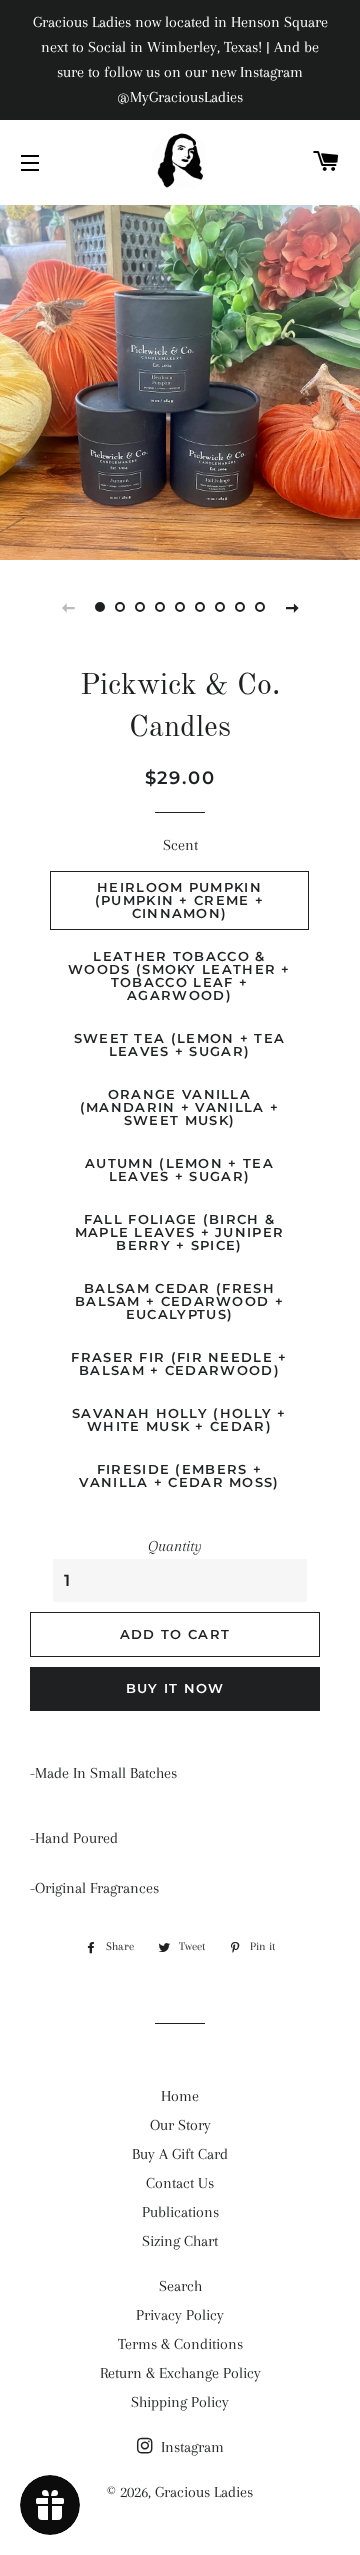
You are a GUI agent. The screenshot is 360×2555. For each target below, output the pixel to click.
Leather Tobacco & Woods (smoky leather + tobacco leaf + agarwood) (179, 975)
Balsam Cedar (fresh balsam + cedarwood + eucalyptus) (179, 1301)
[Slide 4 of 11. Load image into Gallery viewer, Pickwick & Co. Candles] (160, 607)
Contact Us (180, 2183)
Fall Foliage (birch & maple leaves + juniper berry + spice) (180, 1232)
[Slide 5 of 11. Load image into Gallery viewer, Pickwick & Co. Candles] (180, 607)
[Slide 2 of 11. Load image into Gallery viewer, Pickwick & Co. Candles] (120, 607)
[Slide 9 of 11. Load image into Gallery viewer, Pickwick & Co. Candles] (260, 607)
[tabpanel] (180, 380)
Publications (180, 2212)
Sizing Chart (180, 2241)
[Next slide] (292, 607)
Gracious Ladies (204, 2492)
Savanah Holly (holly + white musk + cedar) (179, 1419)
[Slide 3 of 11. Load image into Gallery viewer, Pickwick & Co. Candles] (140, 607)
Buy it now (175, 1688)
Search (180, 2286)
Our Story (180, 2125)
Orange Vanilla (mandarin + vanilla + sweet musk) (179, 1107)
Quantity (175, 1546)
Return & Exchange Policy (180, 2373)
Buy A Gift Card (180, 2154)
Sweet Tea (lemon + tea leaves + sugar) (180, 1044)
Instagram (190, 2447)
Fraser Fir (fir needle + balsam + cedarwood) (179, 1363)
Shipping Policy (180, 2402)
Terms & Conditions (180, 2344)
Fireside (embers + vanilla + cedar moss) (179, 1475)
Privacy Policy (180, 2315)
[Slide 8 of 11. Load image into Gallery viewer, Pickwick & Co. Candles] (240, 607)
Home (180, 2096)
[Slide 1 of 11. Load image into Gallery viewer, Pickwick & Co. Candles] (100, 607)
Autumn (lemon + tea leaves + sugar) (179, 1169)
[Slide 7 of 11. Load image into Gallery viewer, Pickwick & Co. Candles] (220, 607)
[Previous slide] (68, 607)
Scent (180, 845)
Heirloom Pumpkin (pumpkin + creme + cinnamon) (179, 900)
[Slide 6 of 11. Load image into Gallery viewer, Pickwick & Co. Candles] (200, 607)
